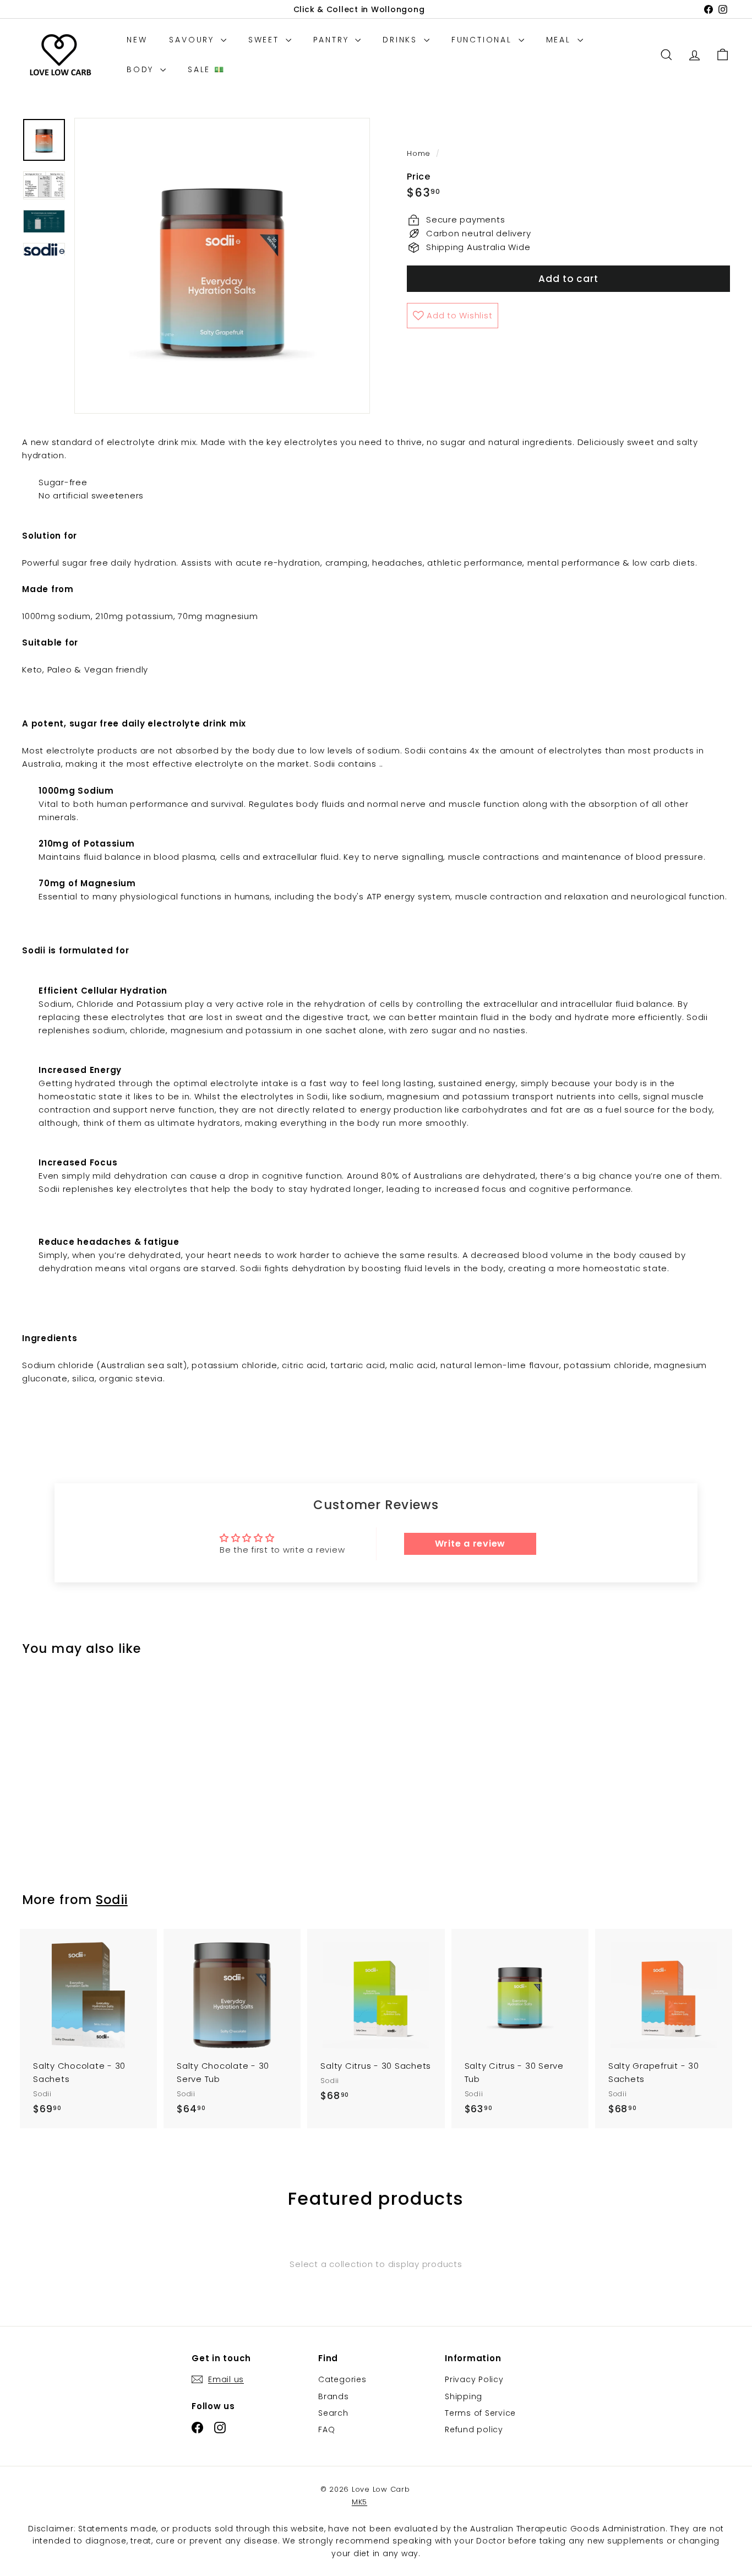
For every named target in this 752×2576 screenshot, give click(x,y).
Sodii (112, 1900)
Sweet (266, 40)
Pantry (333, 40)
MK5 (359, 2502)
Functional (484, 40)
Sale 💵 (206, 69)
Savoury (193, 40)
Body (142, 69)
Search (333, 2413)
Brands (334, 2396)
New (137, 40)
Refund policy (474, 2429)
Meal (560, 40)
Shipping (464, 2396)
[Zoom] (222, 266)
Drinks (402, 40)
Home (420, 153)
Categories (342, 2379)
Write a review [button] (470, 1544)
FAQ (326, 2429)
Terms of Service (480, 2413)
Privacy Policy (474, 2379)
